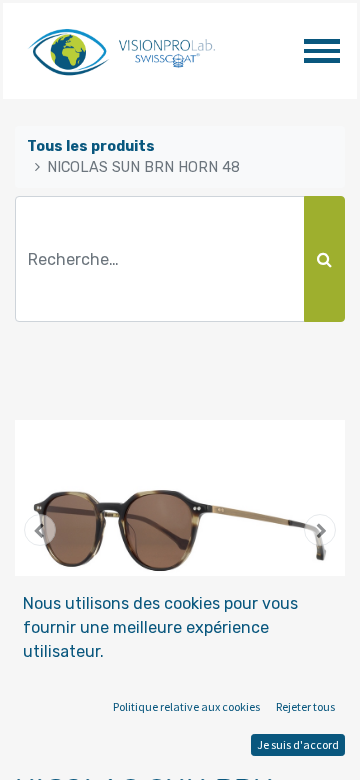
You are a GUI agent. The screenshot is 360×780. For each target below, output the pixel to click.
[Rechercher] (324, 259)
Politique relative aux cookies (186, 706)
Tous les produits (91, 146)
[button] (40, 530)
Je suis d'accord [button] (298, 744)
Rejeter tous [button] (305, 706)
